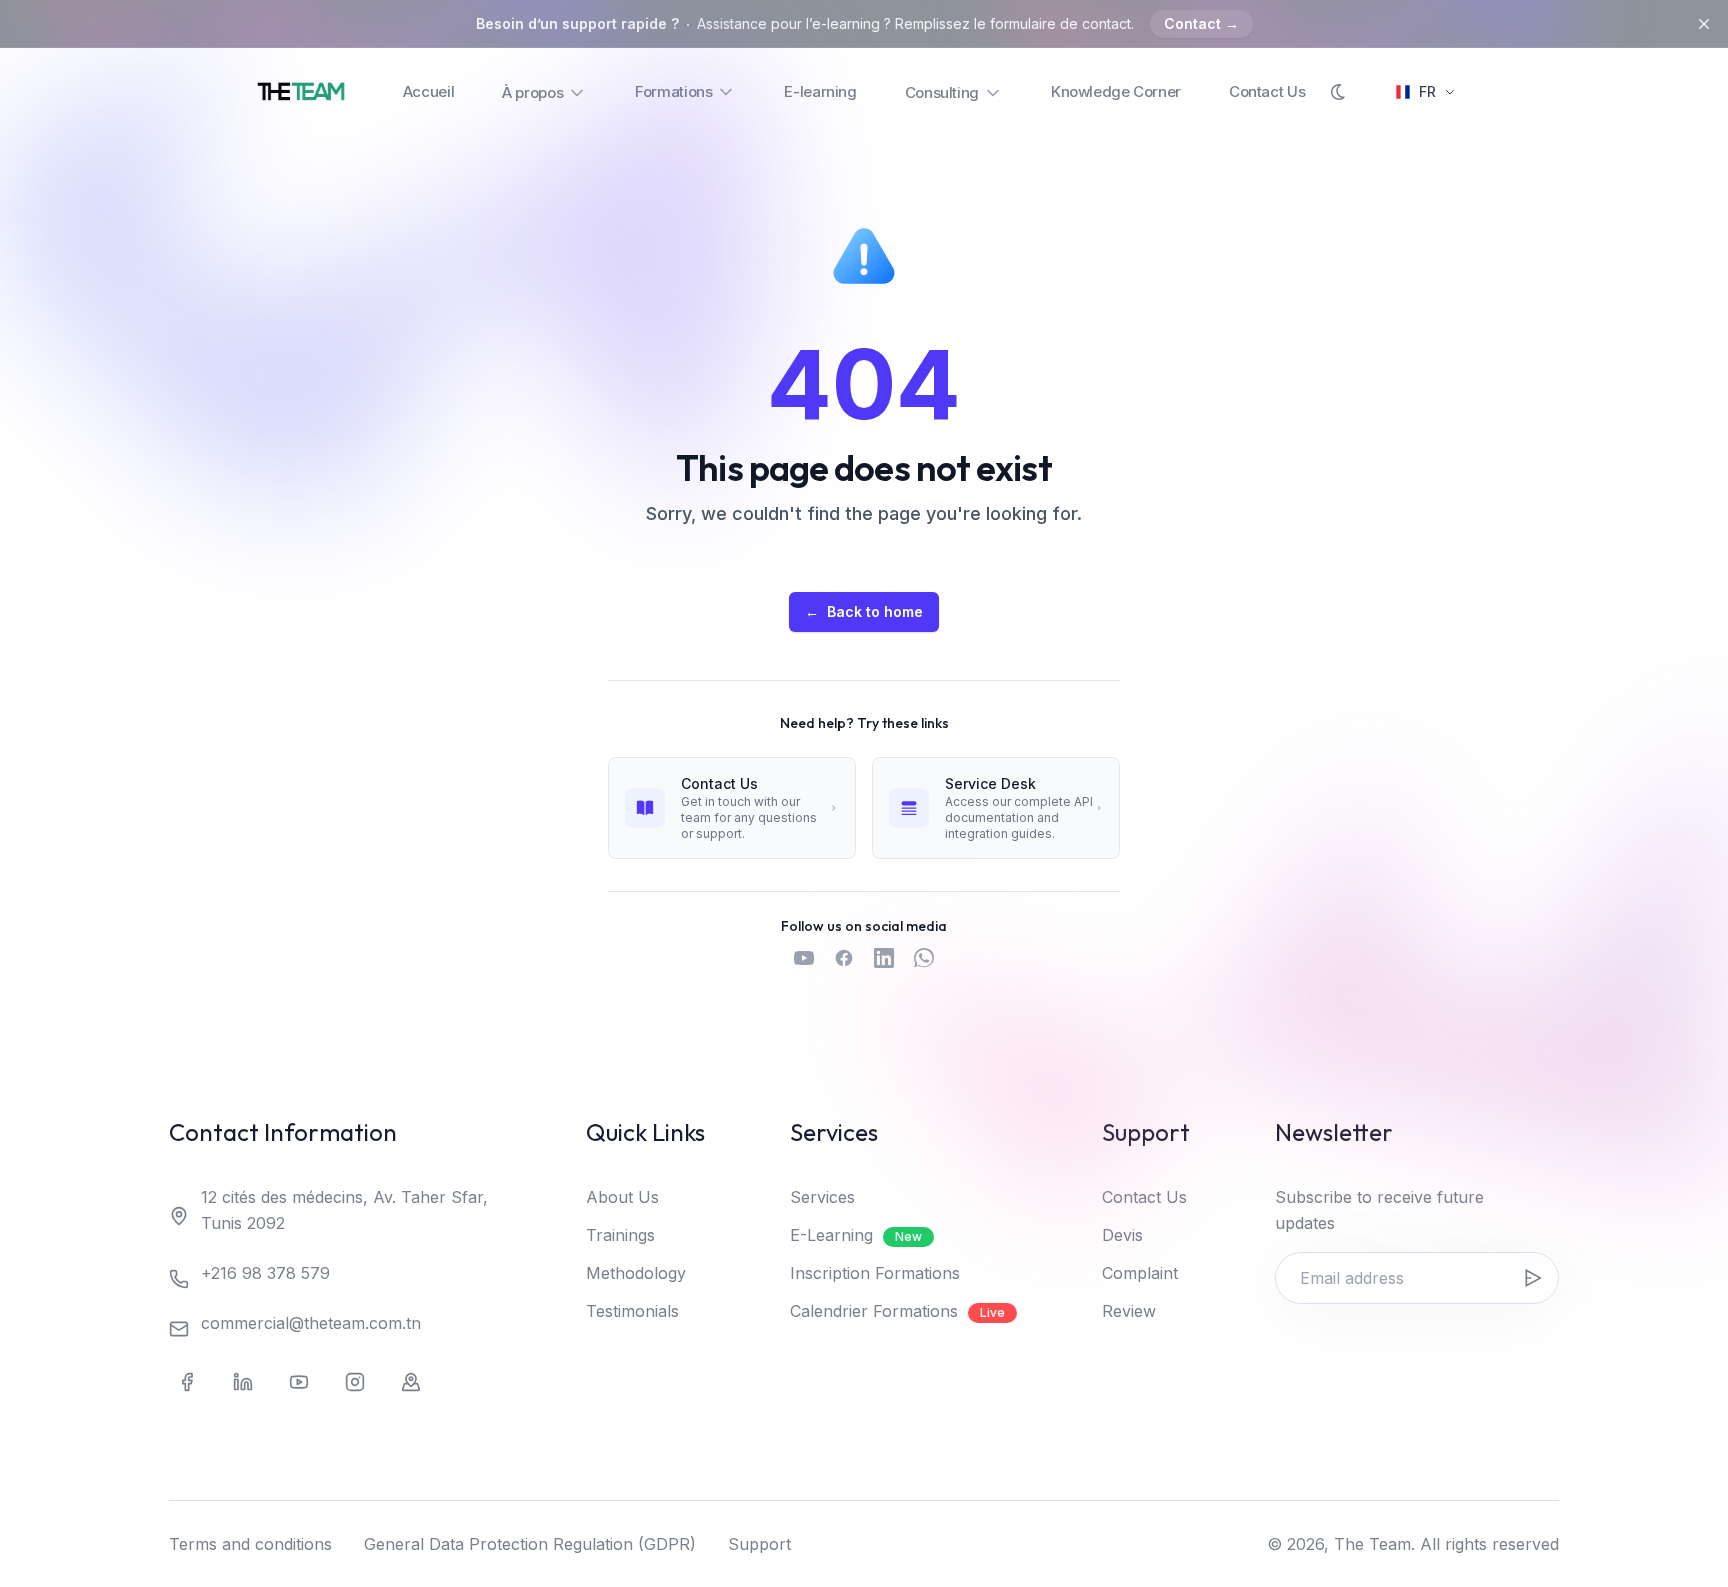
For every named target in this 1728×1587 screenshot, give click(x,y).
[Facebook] (187, 1382)
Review (1129, 1311)
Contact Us (1267, 91)
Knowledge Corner (1116, 91)
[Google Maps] (411, 1382)
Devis (1122, 1235)
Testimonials (632, 1311)
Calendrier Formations (897, 1311)
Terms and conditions (250, 1544)
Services (822, 1197)
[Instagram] (355, 1382)
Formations (673, 91)
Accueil (428, 91)
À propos (532, 92)
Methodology (636, 1273)
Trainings (620, 1235)
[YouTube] (299, 1382)
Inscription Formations (875, 1273)
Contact (1201, 23)
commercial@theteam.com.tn (311, 1323)
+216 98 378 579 (265, 1273)
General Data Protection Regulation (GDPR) (530, 1544)
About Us (622, 1197)
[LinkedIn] (243, 1382)
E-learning (820, 91)
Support (759, 1544)
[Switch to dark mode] (1339, 92)
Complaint (1140, 1273)
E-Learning (856, 1235)
